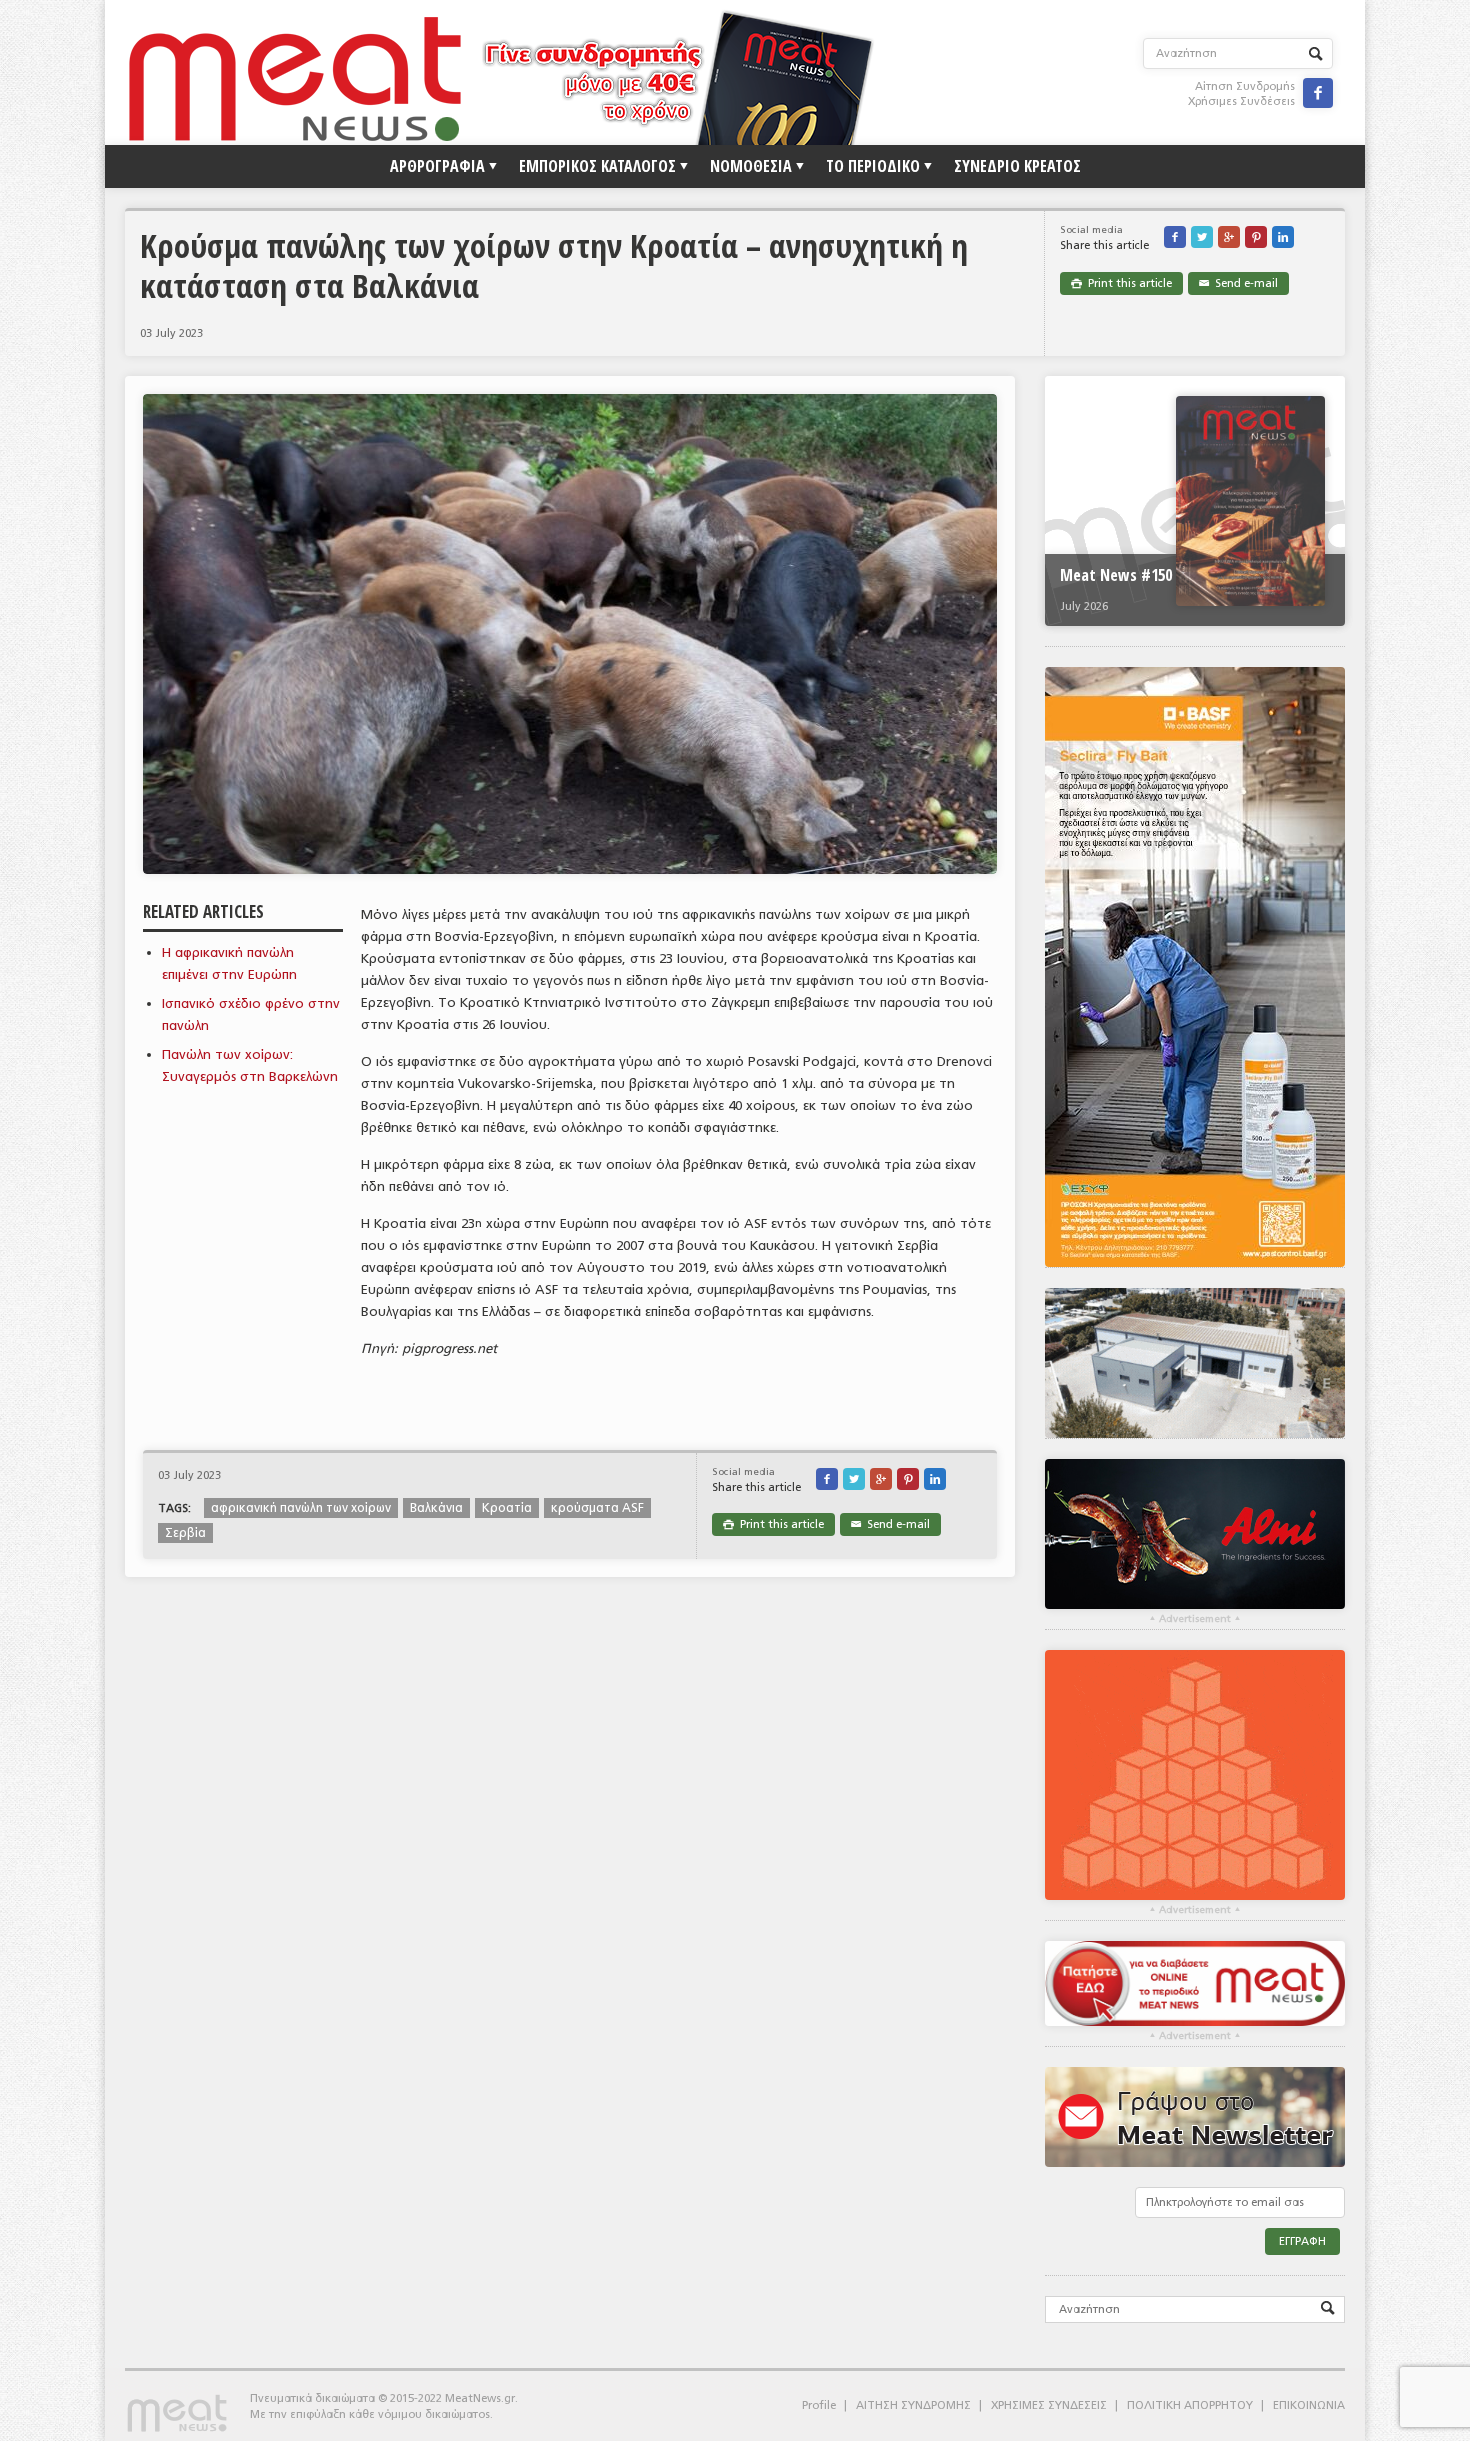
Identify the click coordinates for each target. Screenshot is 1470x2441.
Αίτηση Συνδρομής (1245, 86)
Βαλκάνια (436, 1508)
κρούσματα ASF (597, 1508)
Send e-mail (1238, 283)
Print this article (1121, 283)
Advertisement (1195, 1619)
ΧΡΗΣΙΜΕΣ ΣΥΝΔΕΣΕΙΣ (1049, 2405)
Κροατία (507, 1508)
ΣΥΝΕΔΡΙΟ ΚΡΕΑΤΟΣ (1017, 166)
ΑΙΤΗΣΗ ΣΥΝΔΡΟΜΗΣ (913, 2405)
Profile (819, 2405)
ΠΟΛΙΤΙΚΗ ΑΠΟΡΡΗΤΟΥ (1190, 2405)
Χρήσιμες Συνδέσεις (1241, 101)
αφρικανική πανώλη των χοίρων (301, 1508)
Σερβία (185, 1533)
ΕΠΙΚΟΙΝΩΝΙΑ (1309, 2405)
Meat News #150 (1116, 575)
